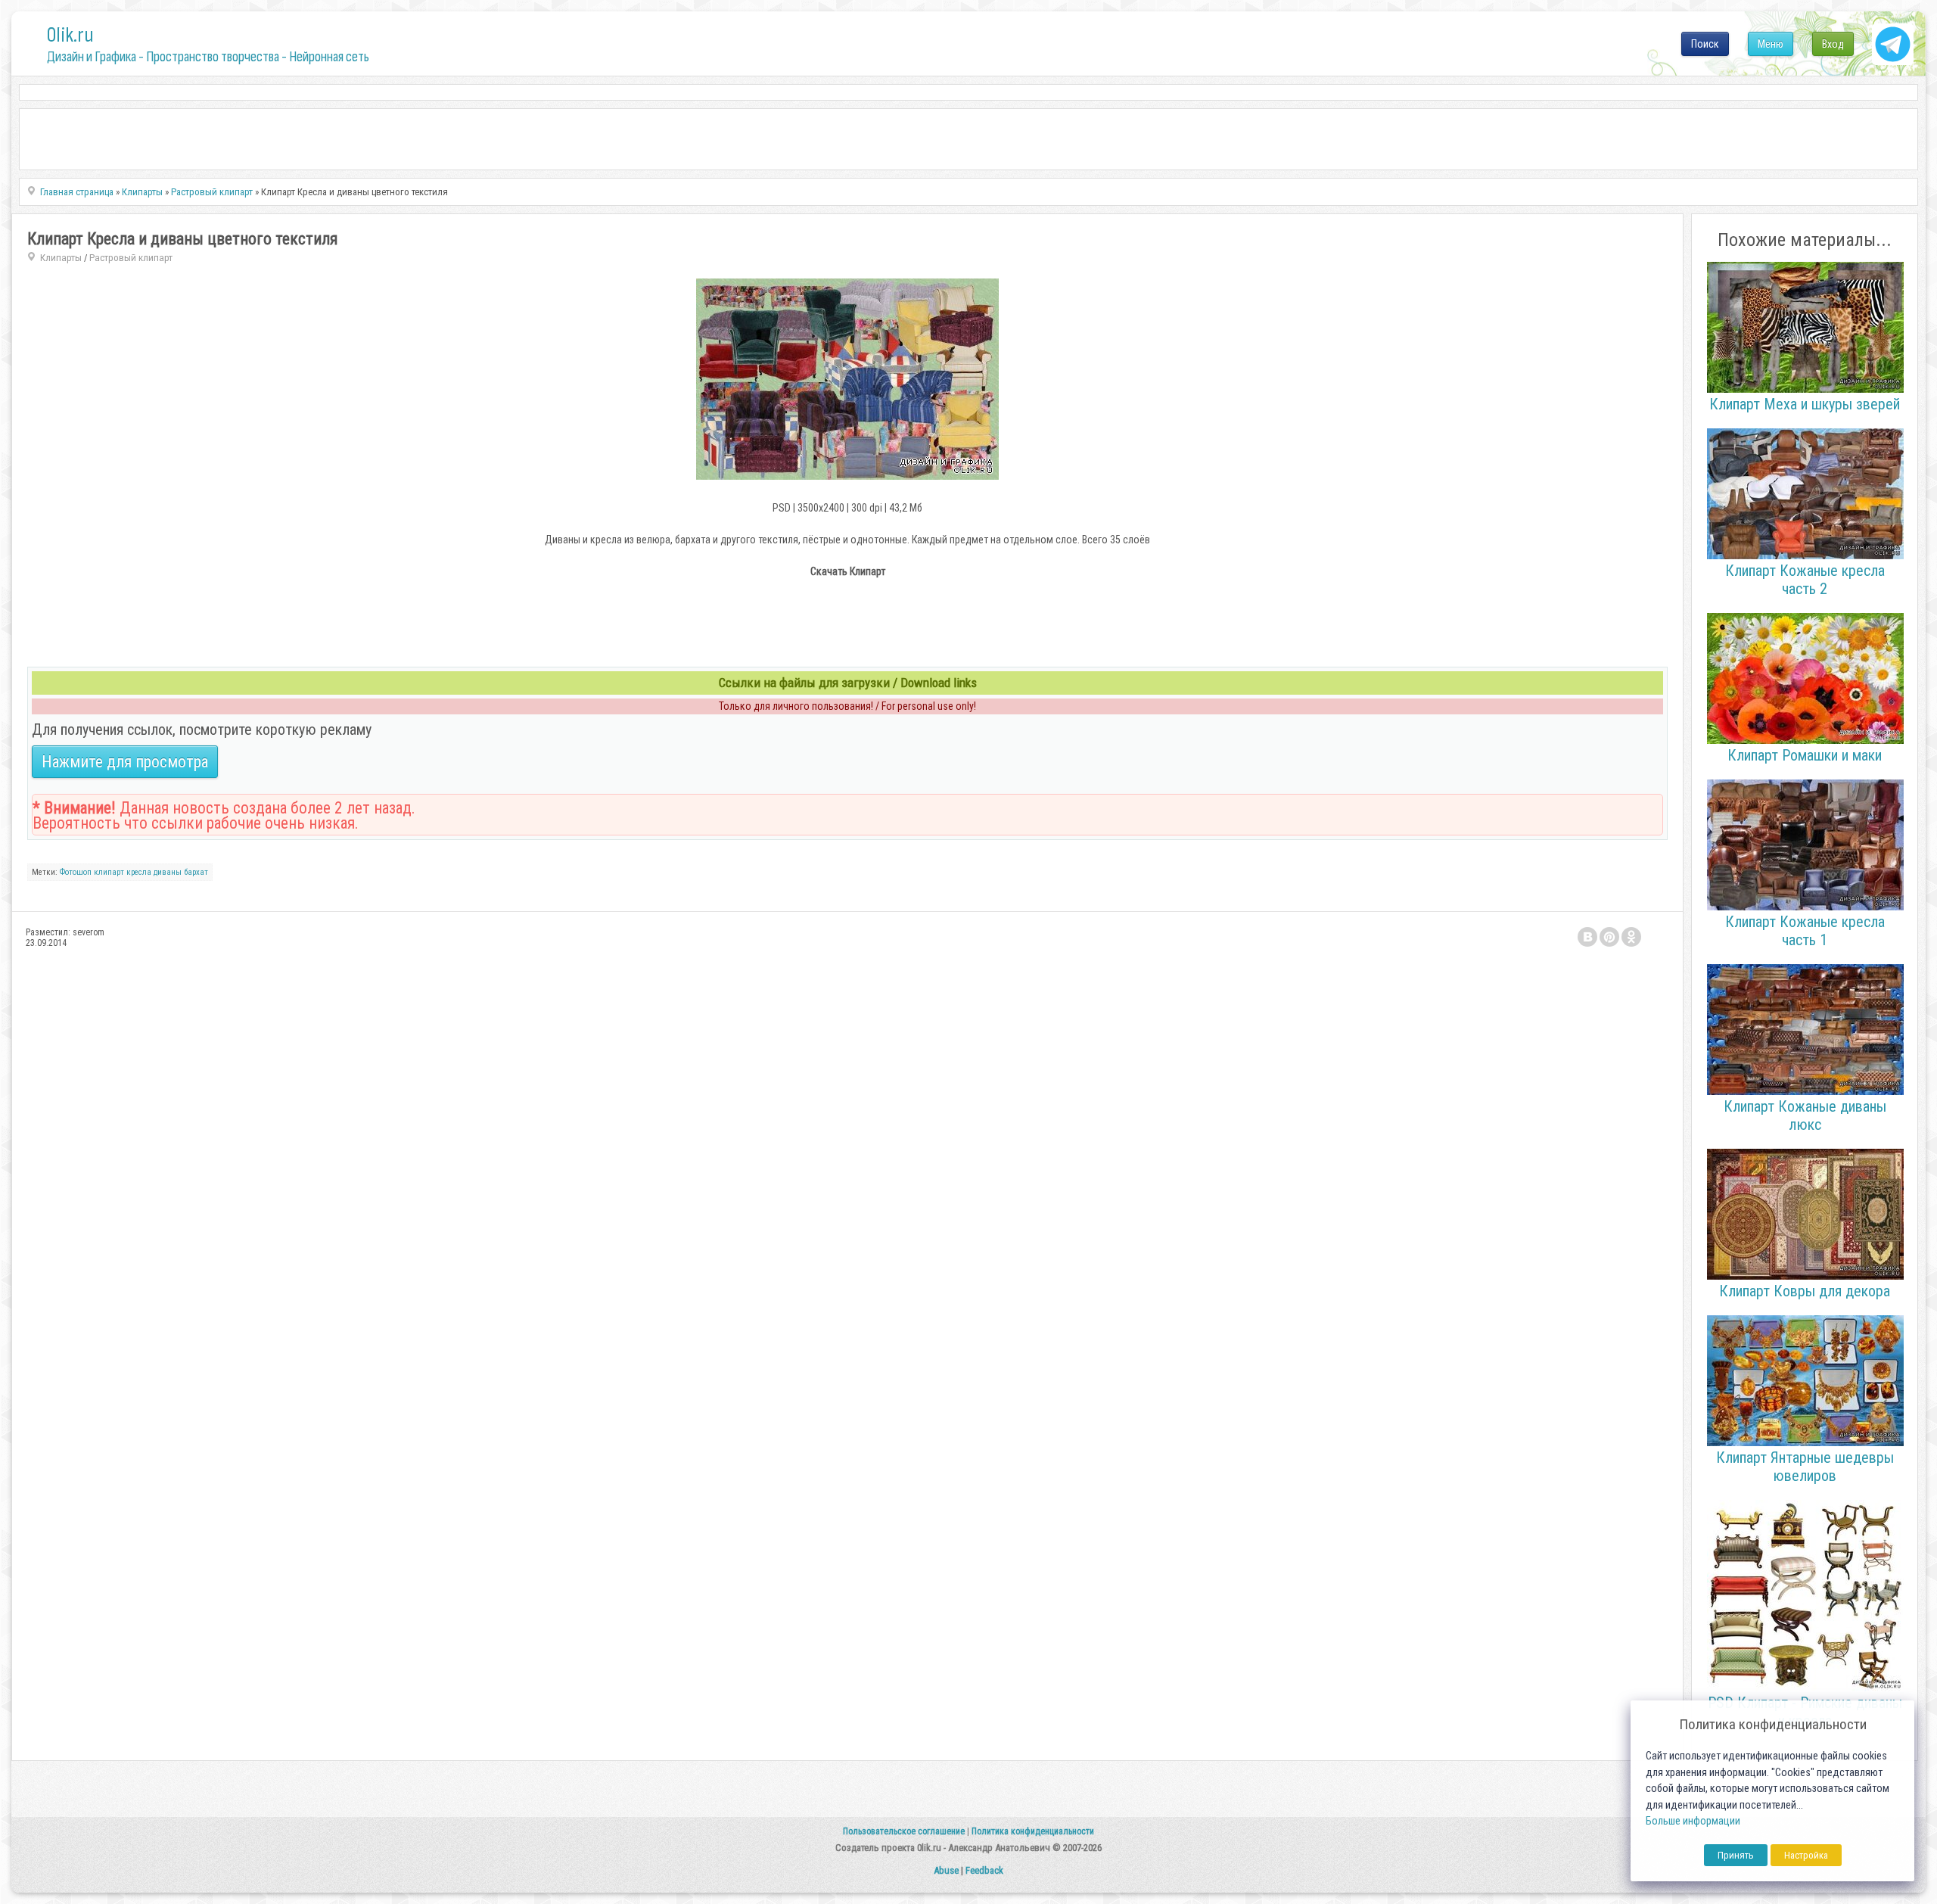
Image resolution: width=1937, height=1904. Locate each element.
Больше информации (1693, 1821)
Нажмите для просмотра (125, 762)
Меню (1771, 44)
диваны (168, 872)
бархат (196, 872)
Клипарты (61, 258)
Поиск (1705, 44)
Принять (1736, 1855)
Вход (1833, 44)
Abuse (946, 1870)
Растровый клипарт (131, 258)
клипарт (109, 872)
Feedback (984, 1870)
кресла (139, 872)
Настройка (1806, 1855)
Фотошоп (76, 872)
